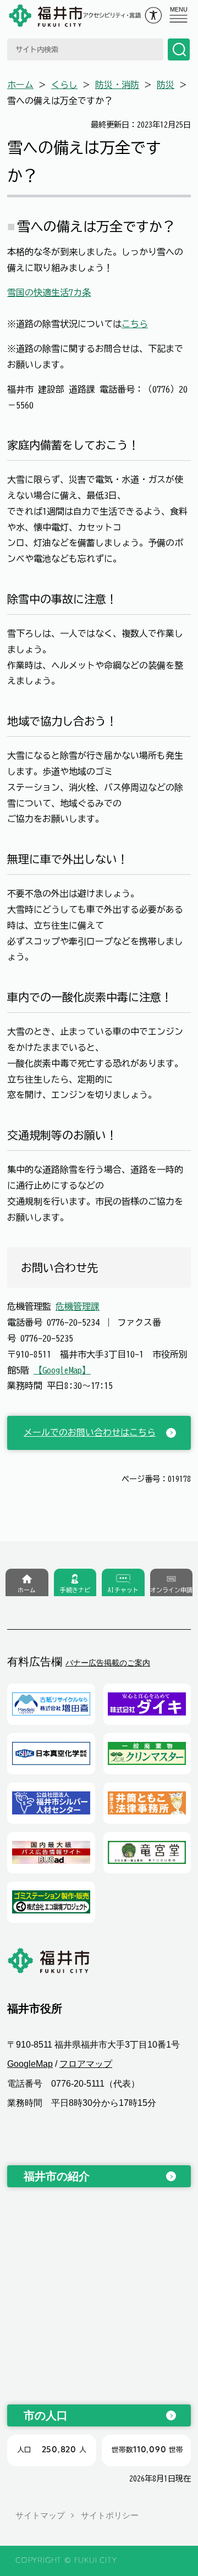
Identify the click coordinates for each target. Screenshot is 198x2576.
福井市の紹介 (57, 2176)
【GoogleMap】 (62, 1370)
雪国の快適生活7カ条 (49, 293)
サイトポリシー (110, 2515)
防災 (166, 85)
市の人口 (46, 2415)
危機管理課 (78, 1306)
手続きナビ (75, 1590)
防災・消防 (117, 85)
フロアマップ (86, 2064)
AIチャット (123, 1590)
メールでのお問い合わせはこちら (90, 1432)
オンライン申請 (171, 1590)
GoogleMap (30, 2064)
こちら (135, 324)
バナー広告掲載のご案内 (108, 1663)
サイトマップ (40, 2515)
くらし (64, 85)
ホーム (20, 85)
